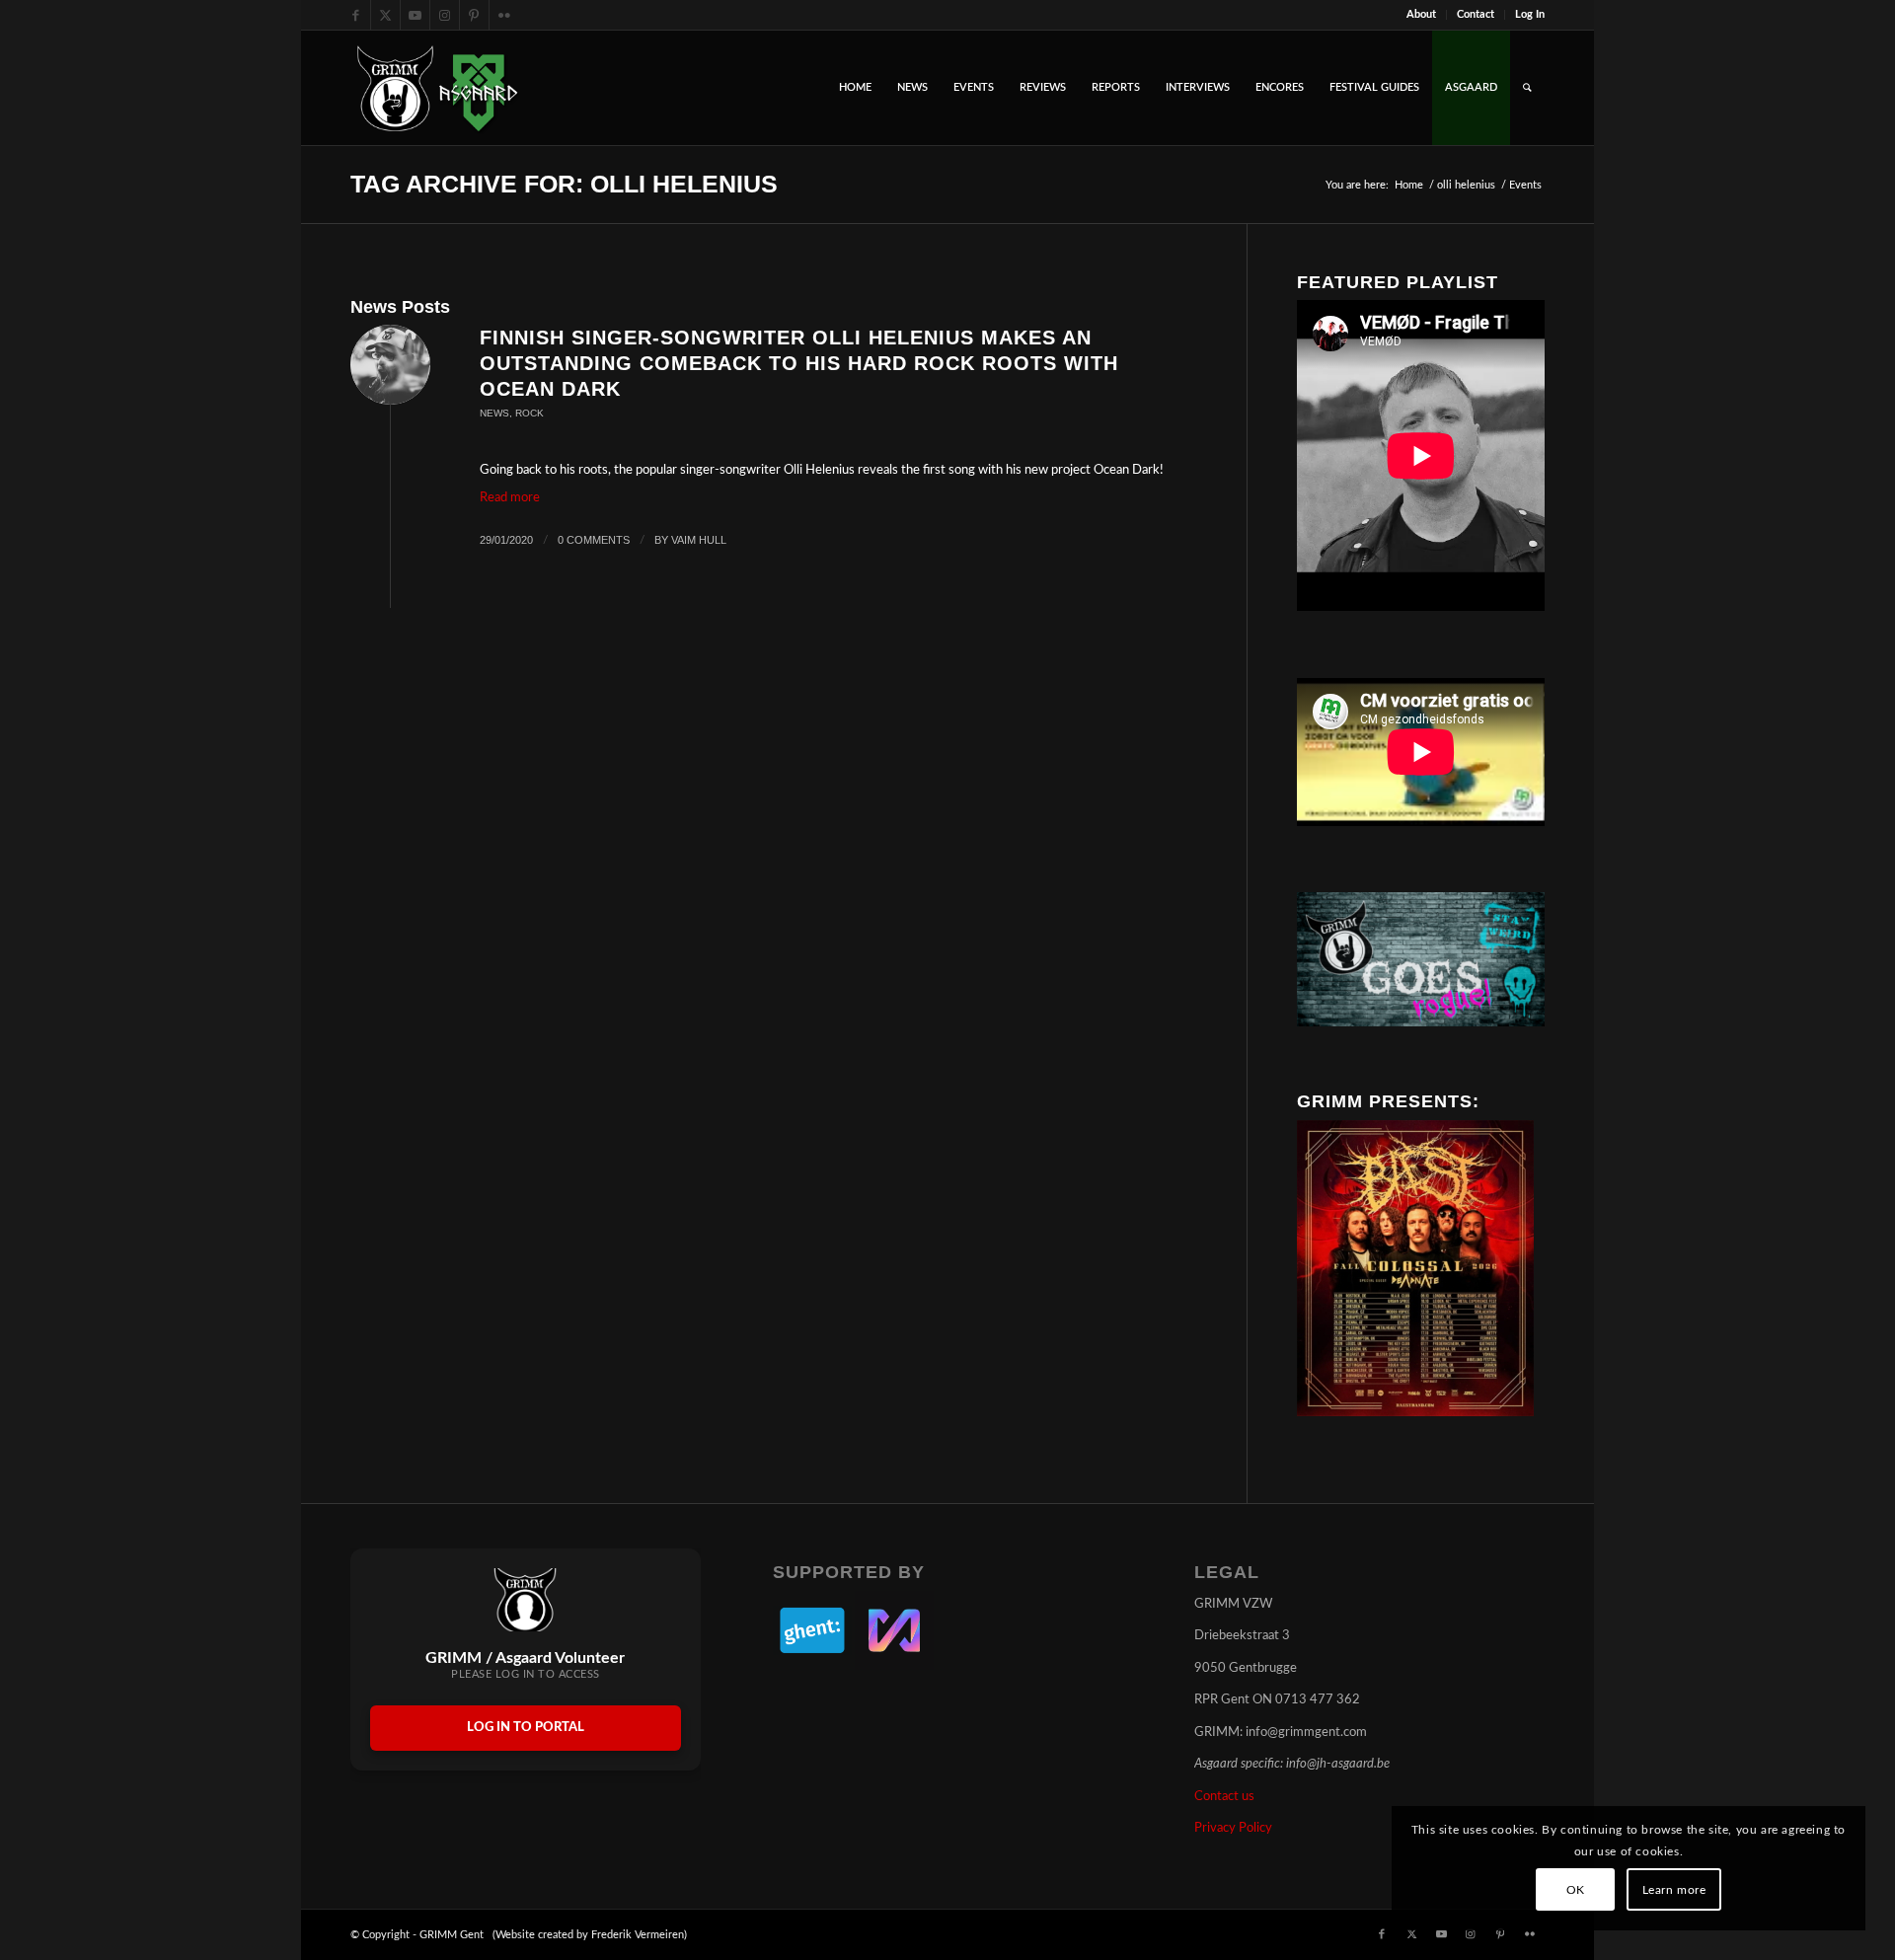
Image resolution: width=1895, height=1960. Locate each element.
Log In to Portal (526, 1728)
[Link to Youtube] (415, 15)
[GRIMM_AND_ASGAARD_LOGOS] (437, 88)
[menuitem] (1422, 15)
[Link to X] (385, 15)
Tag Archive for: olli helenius (564, 184)
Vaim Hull (699, 540)
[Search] (1527, 88)
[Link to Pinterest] (474, 15)
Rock (530, 413)
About (1421, 14)
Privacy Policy (1233, 1828)
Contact (1476, 14)
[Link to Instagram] (445, 15)
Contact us (1224, 1797)
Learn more (1674, 1890)
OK (1576, 1890)
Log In (1530, 14)
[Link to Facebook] (356, 15)
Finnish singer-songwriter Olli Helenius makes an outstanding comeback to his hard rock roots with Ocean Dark (799, 363)
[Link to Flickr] (504, 15)
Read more (510, 498)
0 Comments (594, 540)
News (494, 413)
